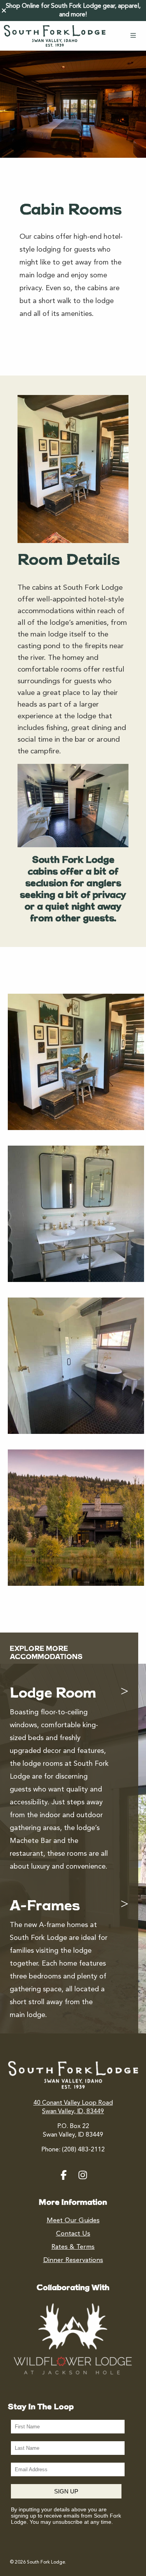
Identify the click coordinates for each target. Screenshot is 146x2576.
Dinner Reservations (73, 2260)
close (4, 11)
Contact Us (73, 2234)
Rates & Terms (73, 2247)
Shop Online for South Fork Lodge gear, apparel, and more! (73, 11)
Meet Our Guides (73, 2221)
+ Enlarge (121, 1116)
